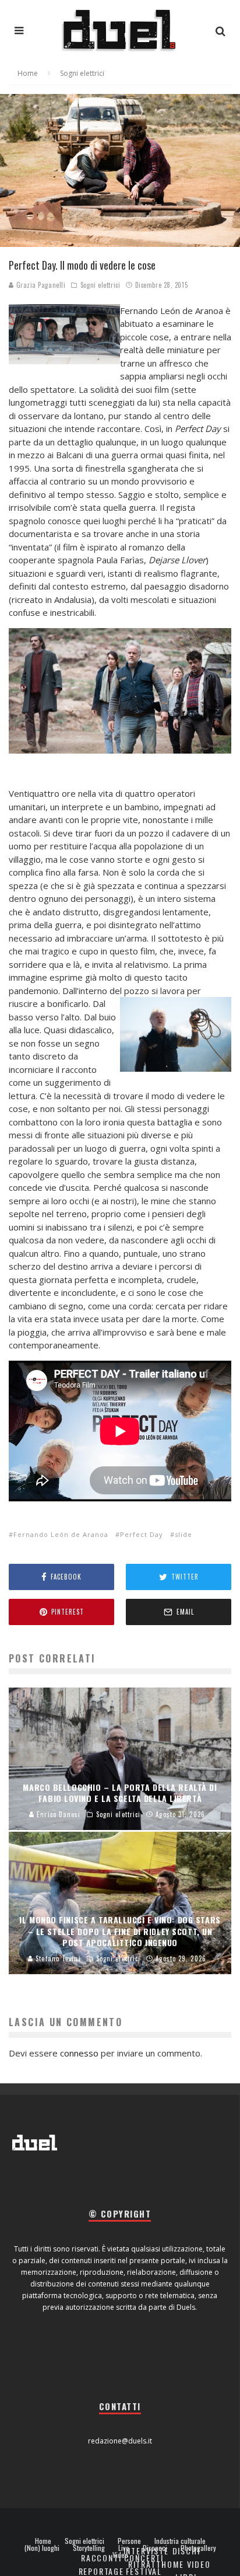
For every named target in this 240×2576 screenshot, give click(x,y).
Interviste (146, 2551)
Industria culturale (180, 2541)
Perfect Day (142, 1534)
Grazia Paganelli (40, 285)
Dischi (186, 2551)
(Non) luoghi (42, 2548)
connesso (79, 2053)
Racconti (101, 2558)
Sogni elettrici (100, 285)
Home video (186, 2564)
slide (183, 1534)
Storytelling (89, 2548)
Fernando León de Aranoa (61, 1534)
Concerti (144, 2558)
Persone (129, 2541)
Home (43, 2541)
